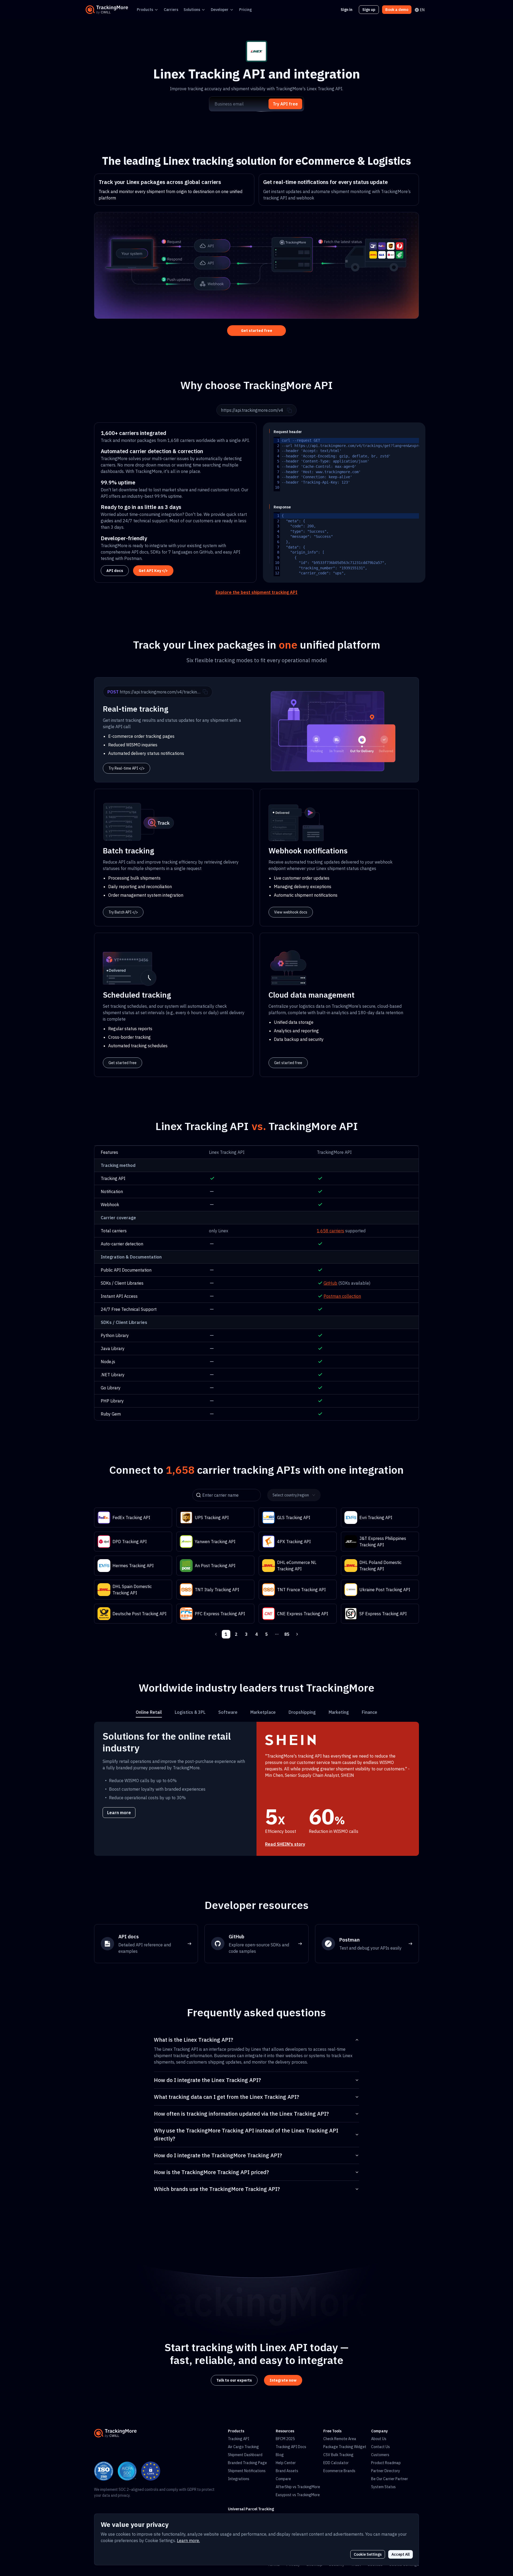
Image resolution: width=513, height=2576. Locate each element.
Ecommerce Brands (339, 2471)
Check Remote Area (340, 2439)
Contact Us (380, 2447)
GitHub (330, 1283)
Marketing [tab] (339, 1712)
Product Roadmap (386, 2463)
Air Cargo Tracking (243, 2447)
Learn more (119, 1813)
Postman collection (342, 1296)
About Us (379, 2439)
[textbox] (382, 464)
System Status (383, 2487)
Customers (380, 2455)
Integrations (239, 2479)
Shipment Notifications (247, 2471)
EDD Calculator (336, 2463)
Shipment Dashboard (245, 2455)
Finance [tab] (370, 1712)
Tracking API (239, 2439)
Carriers (171, 10)
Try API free (285, 104)
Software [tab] (228, 1712)
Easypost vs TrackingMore (298, 2495)
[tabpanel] (256, 1789)
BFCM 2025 (285, 2439)
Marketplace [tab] (263, 1712)
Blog (280, 2455)
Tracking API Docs (291, 2447)
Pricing (246, 10)
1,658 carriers (331, 1231)
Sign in (347, 10)
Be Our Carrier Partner (390, 2479)
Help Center (286, 2463)
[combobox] (292, 1495)
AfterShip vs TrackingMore (298, 2487)
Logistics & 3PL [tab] (190, 1712)
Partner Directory (386, 2471)
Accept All (401, 2554)
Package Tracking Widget (345, 2447)
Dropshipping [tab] (302, 1712)
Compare (283, 2479)
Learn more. (188, 2540)
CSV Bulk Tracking (338, 2455)
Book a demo (397, 10)
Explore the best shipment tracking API (256, 592)
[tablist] (256, 1712)
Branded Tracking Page (247, 2463)
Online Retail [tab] (149, 1712)
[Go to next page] (297, 1634)
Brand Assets (287, 2471)
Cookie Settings (368, 2554)
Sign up (369, 10)
